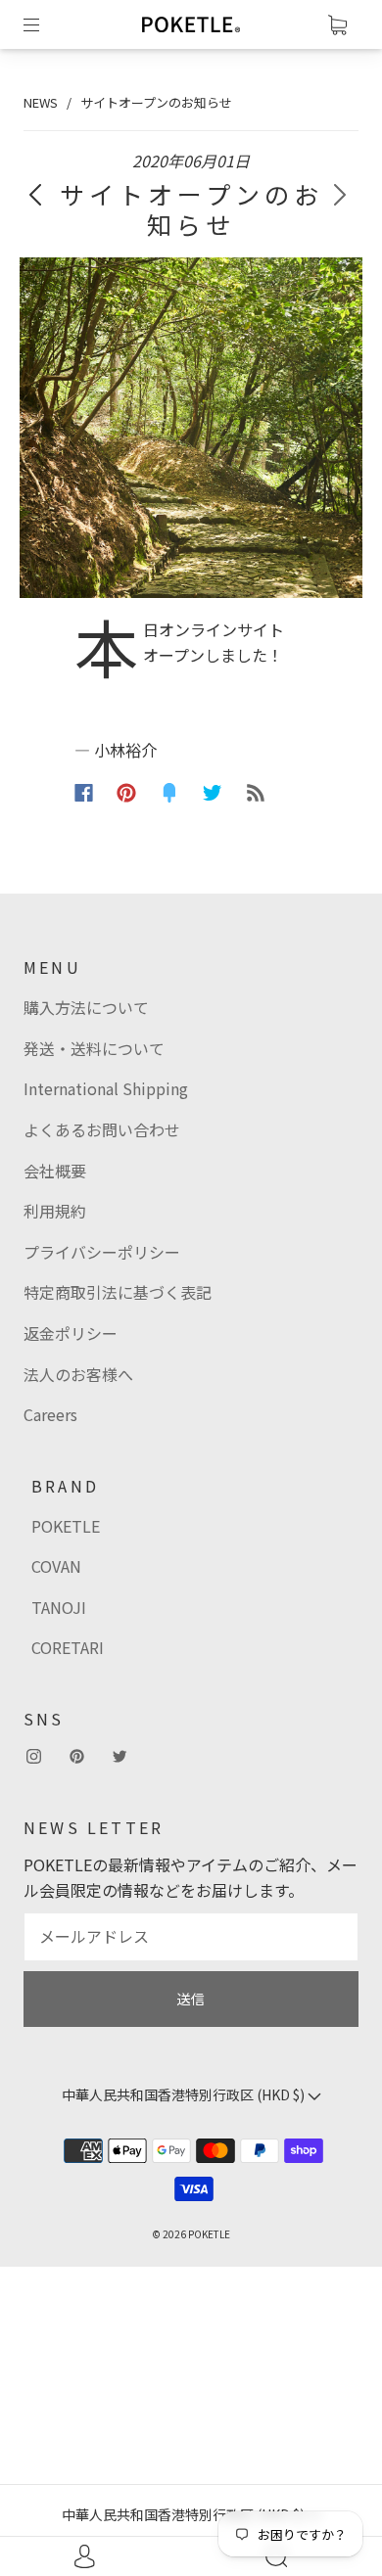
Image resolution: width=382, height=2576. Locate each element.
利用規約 (55, 1211)
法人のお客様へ (78, 1374)
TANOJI (59, 1607)
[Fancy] (169, 793)
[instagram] (33, 1756)
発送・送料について (94, 1048)
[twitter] (119, 1756)
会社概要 (55, 1171)
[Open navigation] (45, 24)
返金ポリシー (71, 1333)
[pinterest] (76, 1756)
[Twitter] (213, 793)
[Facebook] (84, 793)
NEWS (41, 102)
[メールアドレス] (191, 1937)
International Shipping (106, 1088)
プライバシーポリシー (102, 1252)
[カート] (337, 24)
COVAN (56, 1566)
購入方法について (86, 1007)
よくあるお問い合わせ (102, 1129)
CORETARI (68, 1647)
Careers (50, 1414)
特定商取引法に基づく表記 (118, 1292)
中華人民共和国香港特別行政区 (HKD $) (185, 2514)
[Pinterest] (126, 793)
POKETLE (66, 1526)
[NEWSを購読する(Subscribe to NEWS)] (256, 793)
